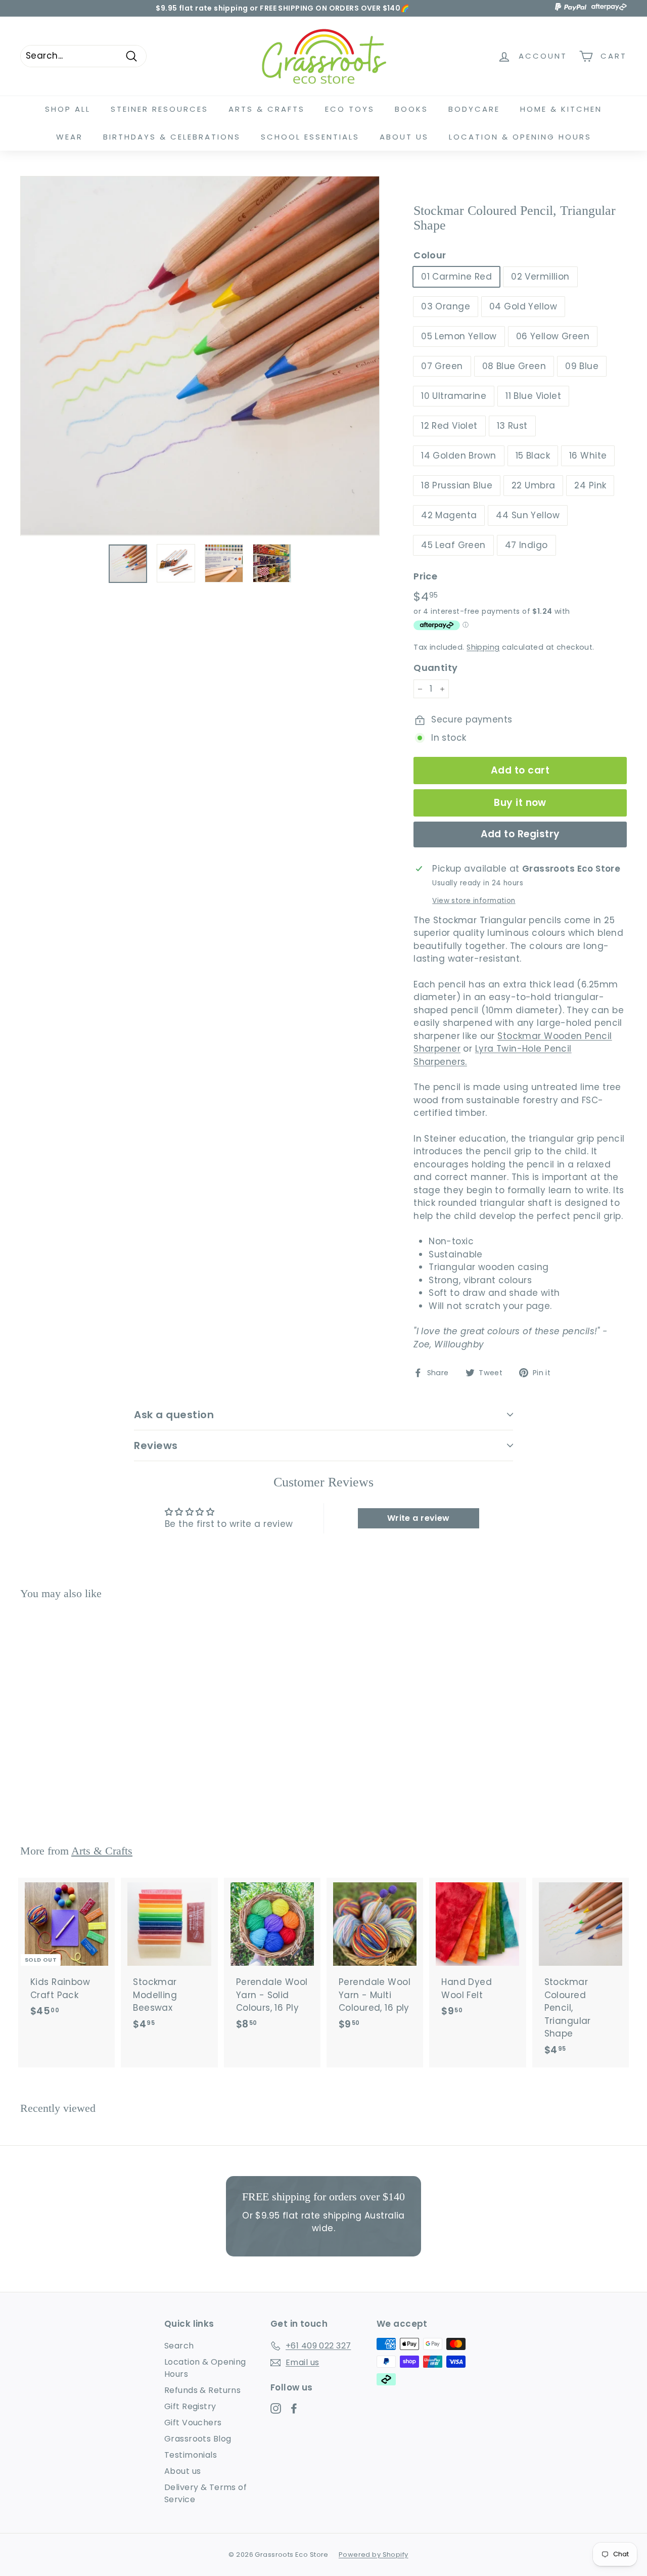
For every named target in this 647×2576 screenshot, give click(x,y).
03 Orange (446, 306)
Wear (70, 137)
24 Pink (590, 485)
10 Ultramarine (454, 396)
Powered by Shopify (374, 2555)
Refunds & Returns (202, 2390)
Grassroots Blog (198, 2439)
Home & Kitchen (561, 109)
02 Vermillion (540, 277)
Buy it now (520, 803)
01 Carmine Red (456, 277)
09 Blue (582, 366)
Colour (430, 255)
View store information (474, 901)
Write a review (419, 1518)
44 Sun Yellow (528, 515)
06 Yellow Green (553, 336)
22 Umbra (533, 485)
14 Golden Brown (458, 456)
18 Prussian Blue (457, 485)
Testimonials (191, 2455)
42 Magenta (449, 515)
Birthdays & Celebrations (172, 137)
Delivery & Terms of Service (205, 2493)
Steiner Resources (159, 109)
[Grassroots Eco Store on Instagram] (276, 2408)
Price (425, 576)
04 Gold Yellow (523, 306)
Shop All (68, 109)
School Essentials (310, 137)
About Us (404, 137)
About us (182, 2471)
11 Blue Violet (533, 396)
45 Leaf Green (453, 545)
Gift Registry (190, 2406)
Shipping (483, 647)
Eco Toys (350, 109)
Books (411, 109)
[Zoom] (200, 356)
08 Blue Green (514, 366)
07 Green (442, 366)
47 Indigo (526, 545)
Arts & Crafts (267, 109)
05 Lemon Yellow (459, 336)
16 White (588, 456)
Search (179, 2346)
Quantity (435, 668)
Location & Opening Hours (520, 137)
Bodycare (474, 109)
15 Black (533, 456)
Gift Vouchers (193, 2423)
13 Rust (512, 426)
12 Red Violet (449, 426)
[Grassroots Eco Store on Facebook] (294, 2408)
